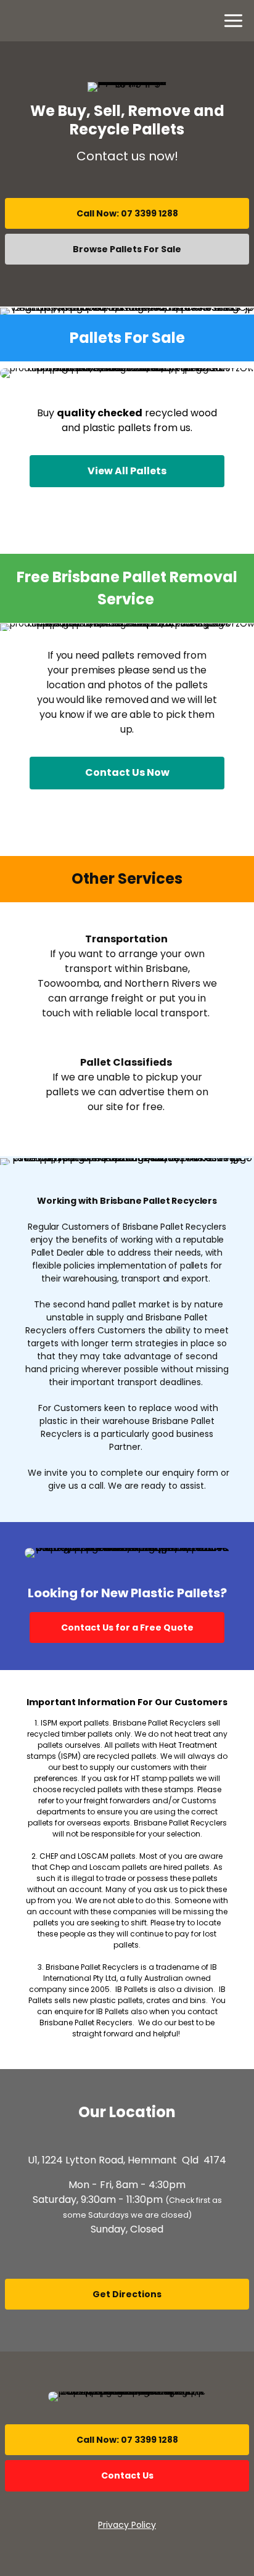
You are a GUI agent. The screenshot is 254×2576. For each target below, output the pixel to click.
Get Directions (127, 2294)
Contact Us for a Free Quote (127, 1627)
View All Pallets (127, 471)
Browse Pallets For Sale (127, 249)
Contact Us (127, 2475)
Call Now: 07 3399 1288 (127, 213)
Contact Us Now (127, 772)
